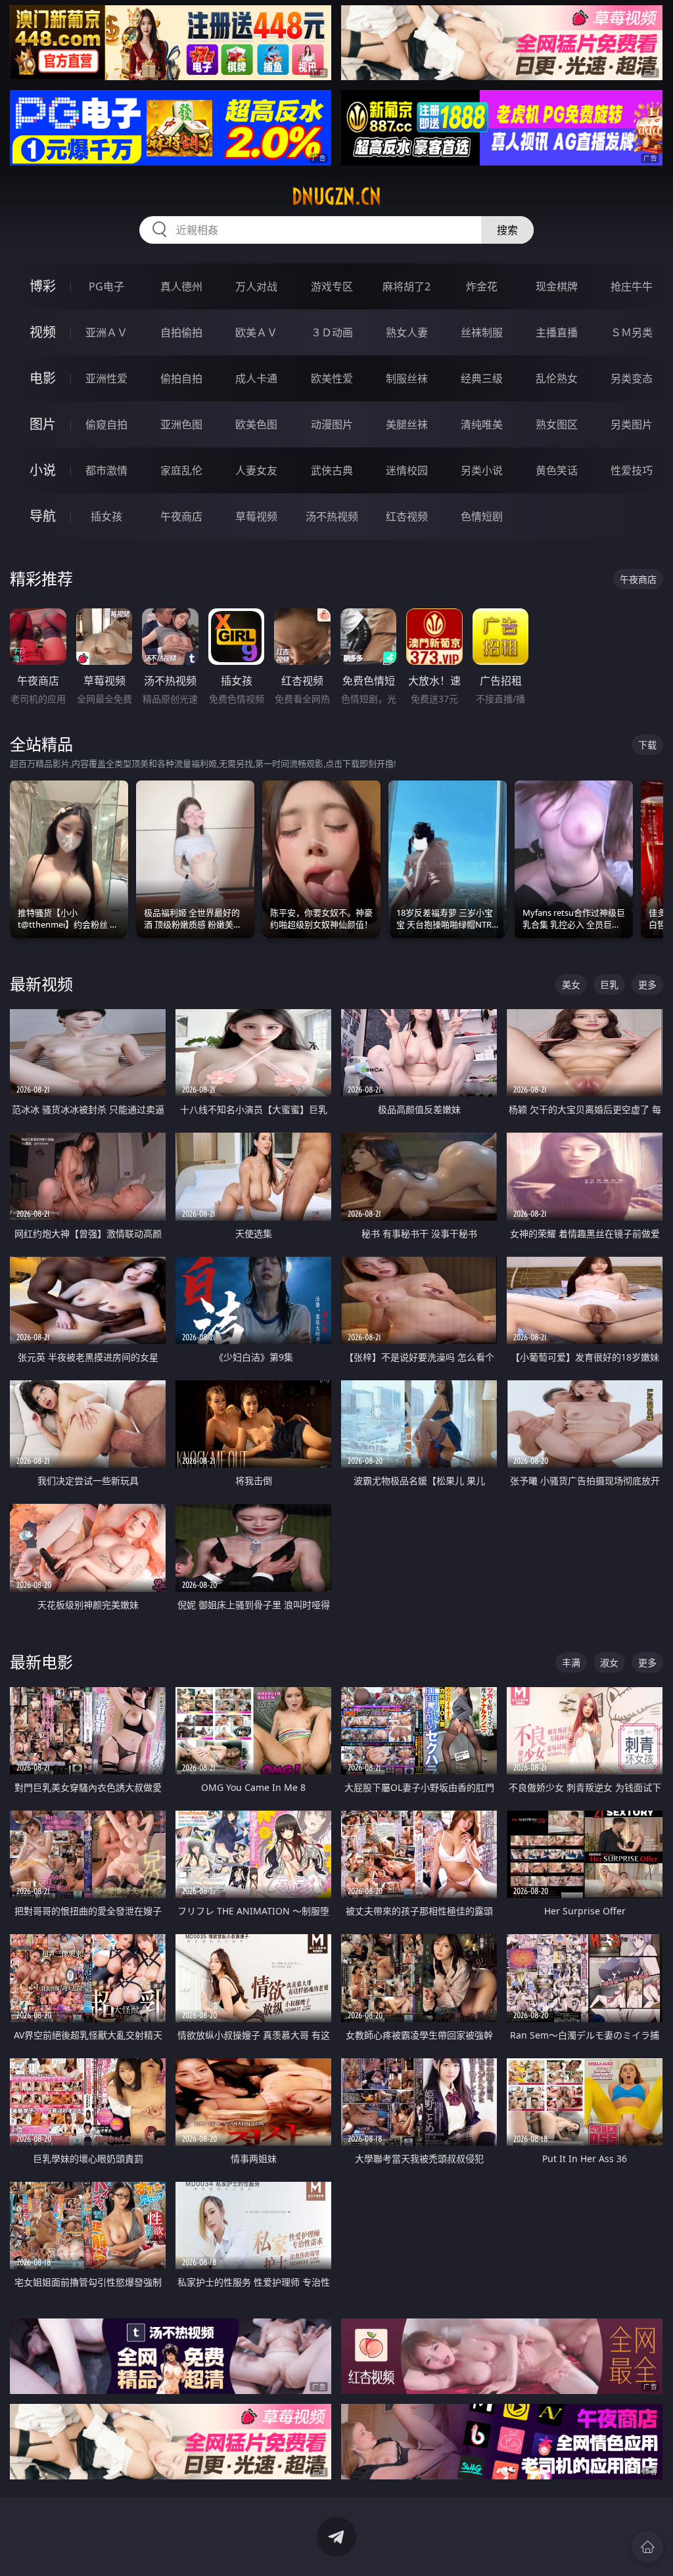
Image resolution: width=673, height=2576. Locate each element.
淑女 (609, 1662)
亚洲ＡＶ (106, 332)
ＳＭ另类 (632, 332)
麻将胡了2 (406, 286)
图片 (43, 424)
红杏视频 (407, 516)
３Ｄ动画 (332, 332)
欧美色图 (256, 424)
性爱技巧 (632, 470)
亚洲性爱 (106, 378)
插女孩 (106, 516)
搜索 (507, 230)
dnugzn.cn (336, 196)
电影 (43, 378)
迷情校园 (407, 470)
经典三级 (482, 378)
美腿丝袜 (407, 424)
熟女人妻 (407, 332)
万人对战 (256, 286)
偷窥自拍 (106, 424)
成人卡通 (256, 378)
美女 (571, 984)
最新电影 (41, 1662)
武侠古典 (332, 470)
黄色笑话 (557, 470)
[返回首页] (647, 2547)
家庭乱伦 (181, 470)
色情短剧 (482, 516)
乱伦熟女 (557, 378)
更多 (647, 984)
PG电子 (106, 286)
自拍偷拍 (181, 332)
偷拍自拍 (181, 378)
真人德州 (181, 286)
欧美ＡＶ (256, 332)
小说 (43, 470)
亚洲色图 (181, 424)
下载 (647, 745)
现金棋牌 (557, 286)
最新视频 (41, 984)
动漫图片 (332, 424)
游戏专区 (332, 286)
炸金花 (482, 286)
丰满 (571, 1662)
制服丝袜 (407, 378)
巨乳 (609, 984)
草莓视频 (256, 516)
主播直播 (557, 332)
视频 (43, 332)
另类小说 (482, 470)
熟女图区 (557, 424)
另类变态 (632, 378)
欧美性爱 (332, 378)
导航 (43, 516)
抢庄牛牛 (632, 286)
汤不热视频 (332, 516)
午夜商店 (181, 516)
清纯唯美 (482, 424)
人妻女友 (256, 470)
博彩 (43, 286)
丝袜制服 (482, 332)
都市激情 (106, 470)
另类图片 (632, 424)
